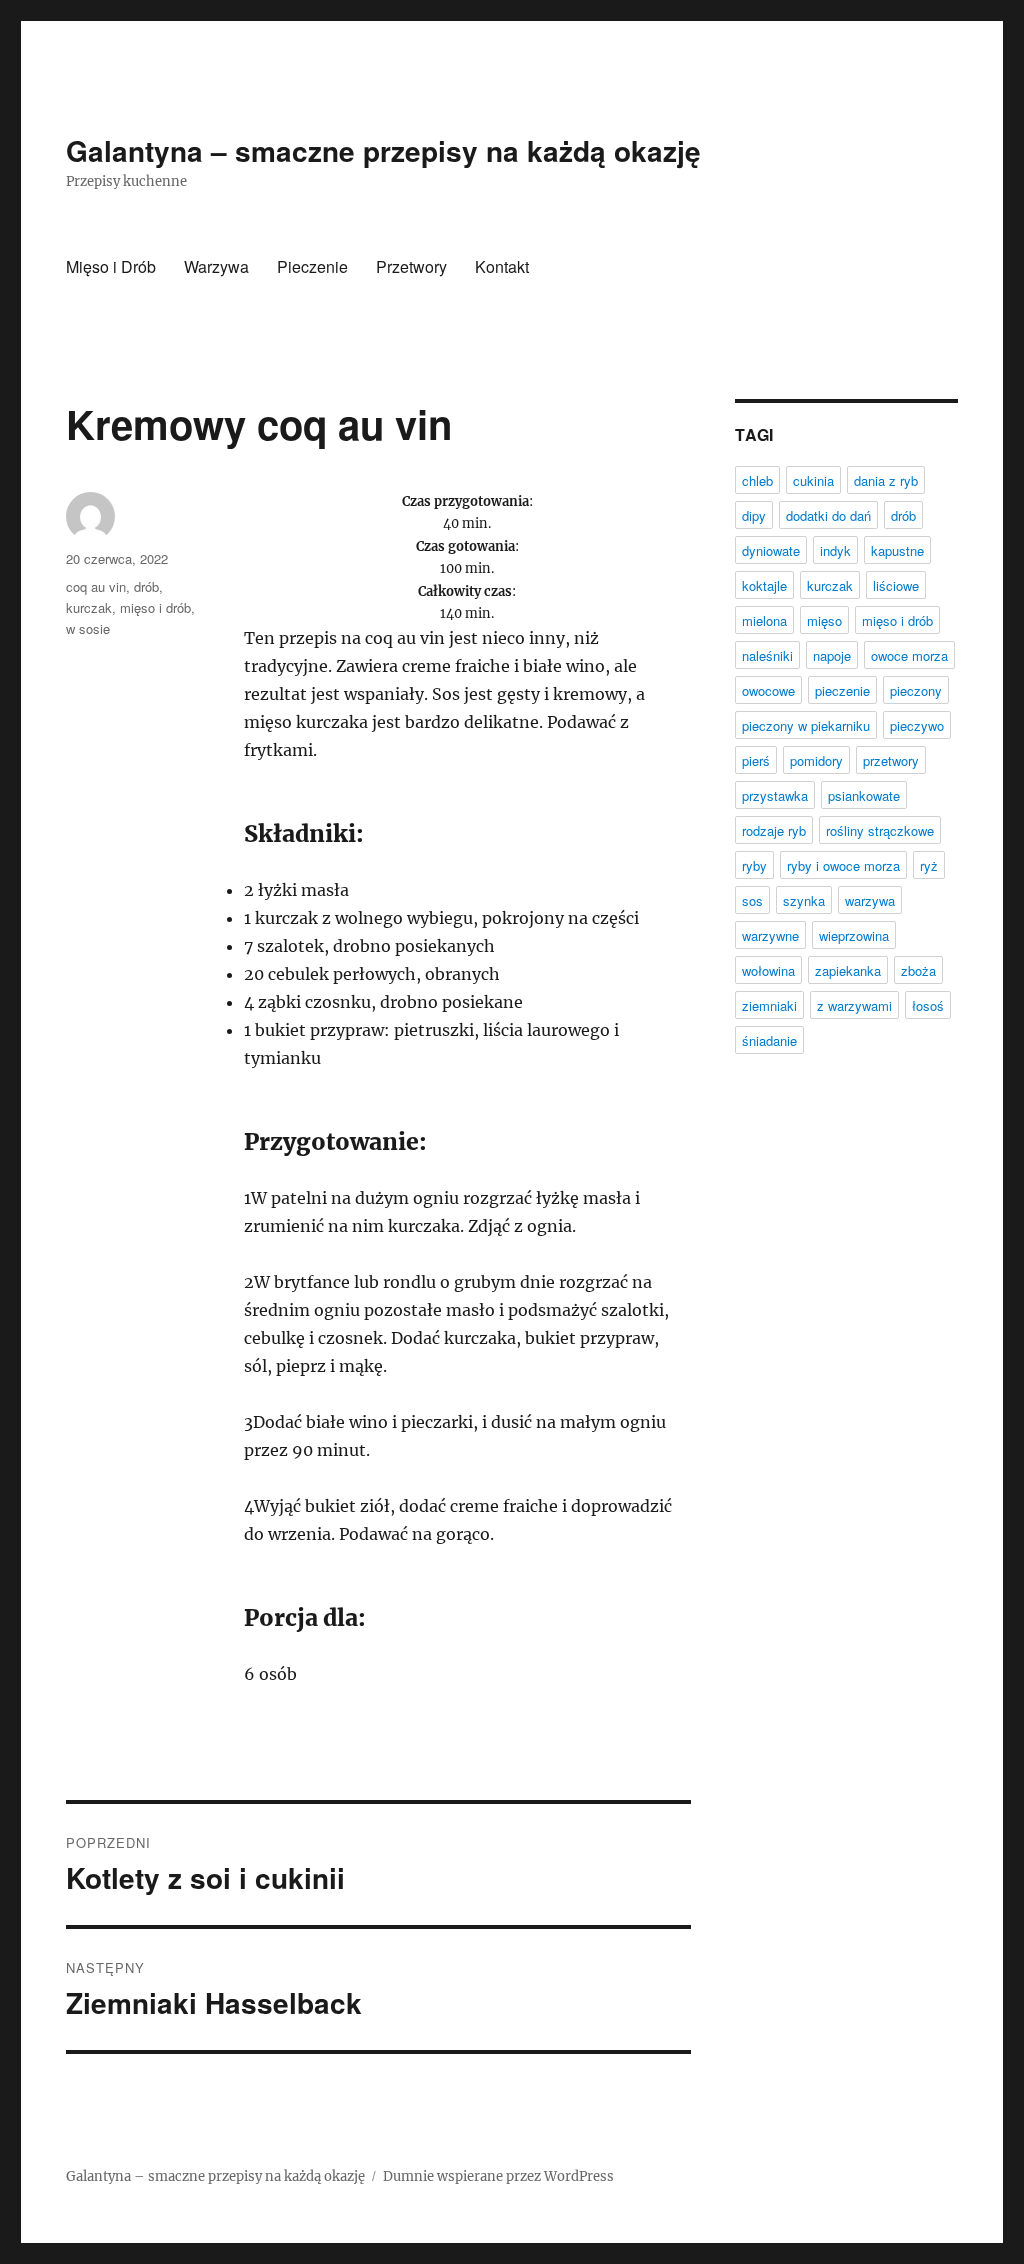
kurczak (89, 607)
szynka (804, 900)
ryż (929, 865)
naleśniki (767, 655)
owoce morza (909, 655)
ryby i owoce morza (843, 865)
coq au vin (96, 586)
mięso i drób (155, 607)
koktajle (764, 585)
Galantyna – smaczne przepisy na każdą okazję (383, 150)
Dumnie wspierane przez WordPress (498, 2176)
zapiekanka (848, 970)
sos (752, 900)
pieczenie (842, 690)
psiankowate (864, 795)
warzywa (870, 900)
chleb (757, 480)
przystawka (775, 795)
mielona (764, 620)
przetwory (891, 760)
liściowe (896, 585)
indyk (835, 550)
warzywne (770, 935)
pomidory (816, 760)
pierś (756, 760)
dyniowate (771, 550)
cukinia (813, 480)
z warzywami (854, 1005)
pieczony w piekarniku (806, 725)
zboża (918, 970)
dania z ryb (886, 480)
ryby (754, 865)
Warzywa (216, 266)
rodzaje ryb (774, 830)
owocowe (768, 690)
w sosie (88, 628)
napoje (832, 655)
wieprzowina (854, 935)
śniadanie (769, 1040)
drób (146, 586)
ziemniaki (769, 1005)
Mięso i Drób (111, 266)
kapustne (897, 550)
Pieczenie (312, 266)
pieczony (916, 690)
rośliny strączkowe (880, 830)
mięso (824, 620)
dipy (754, 515)
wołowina (768, 970)
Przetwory (411, 266)
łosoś (928, 1005)
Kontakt (502, 266)
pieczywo (917, 725)
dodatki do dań (828, 515)
